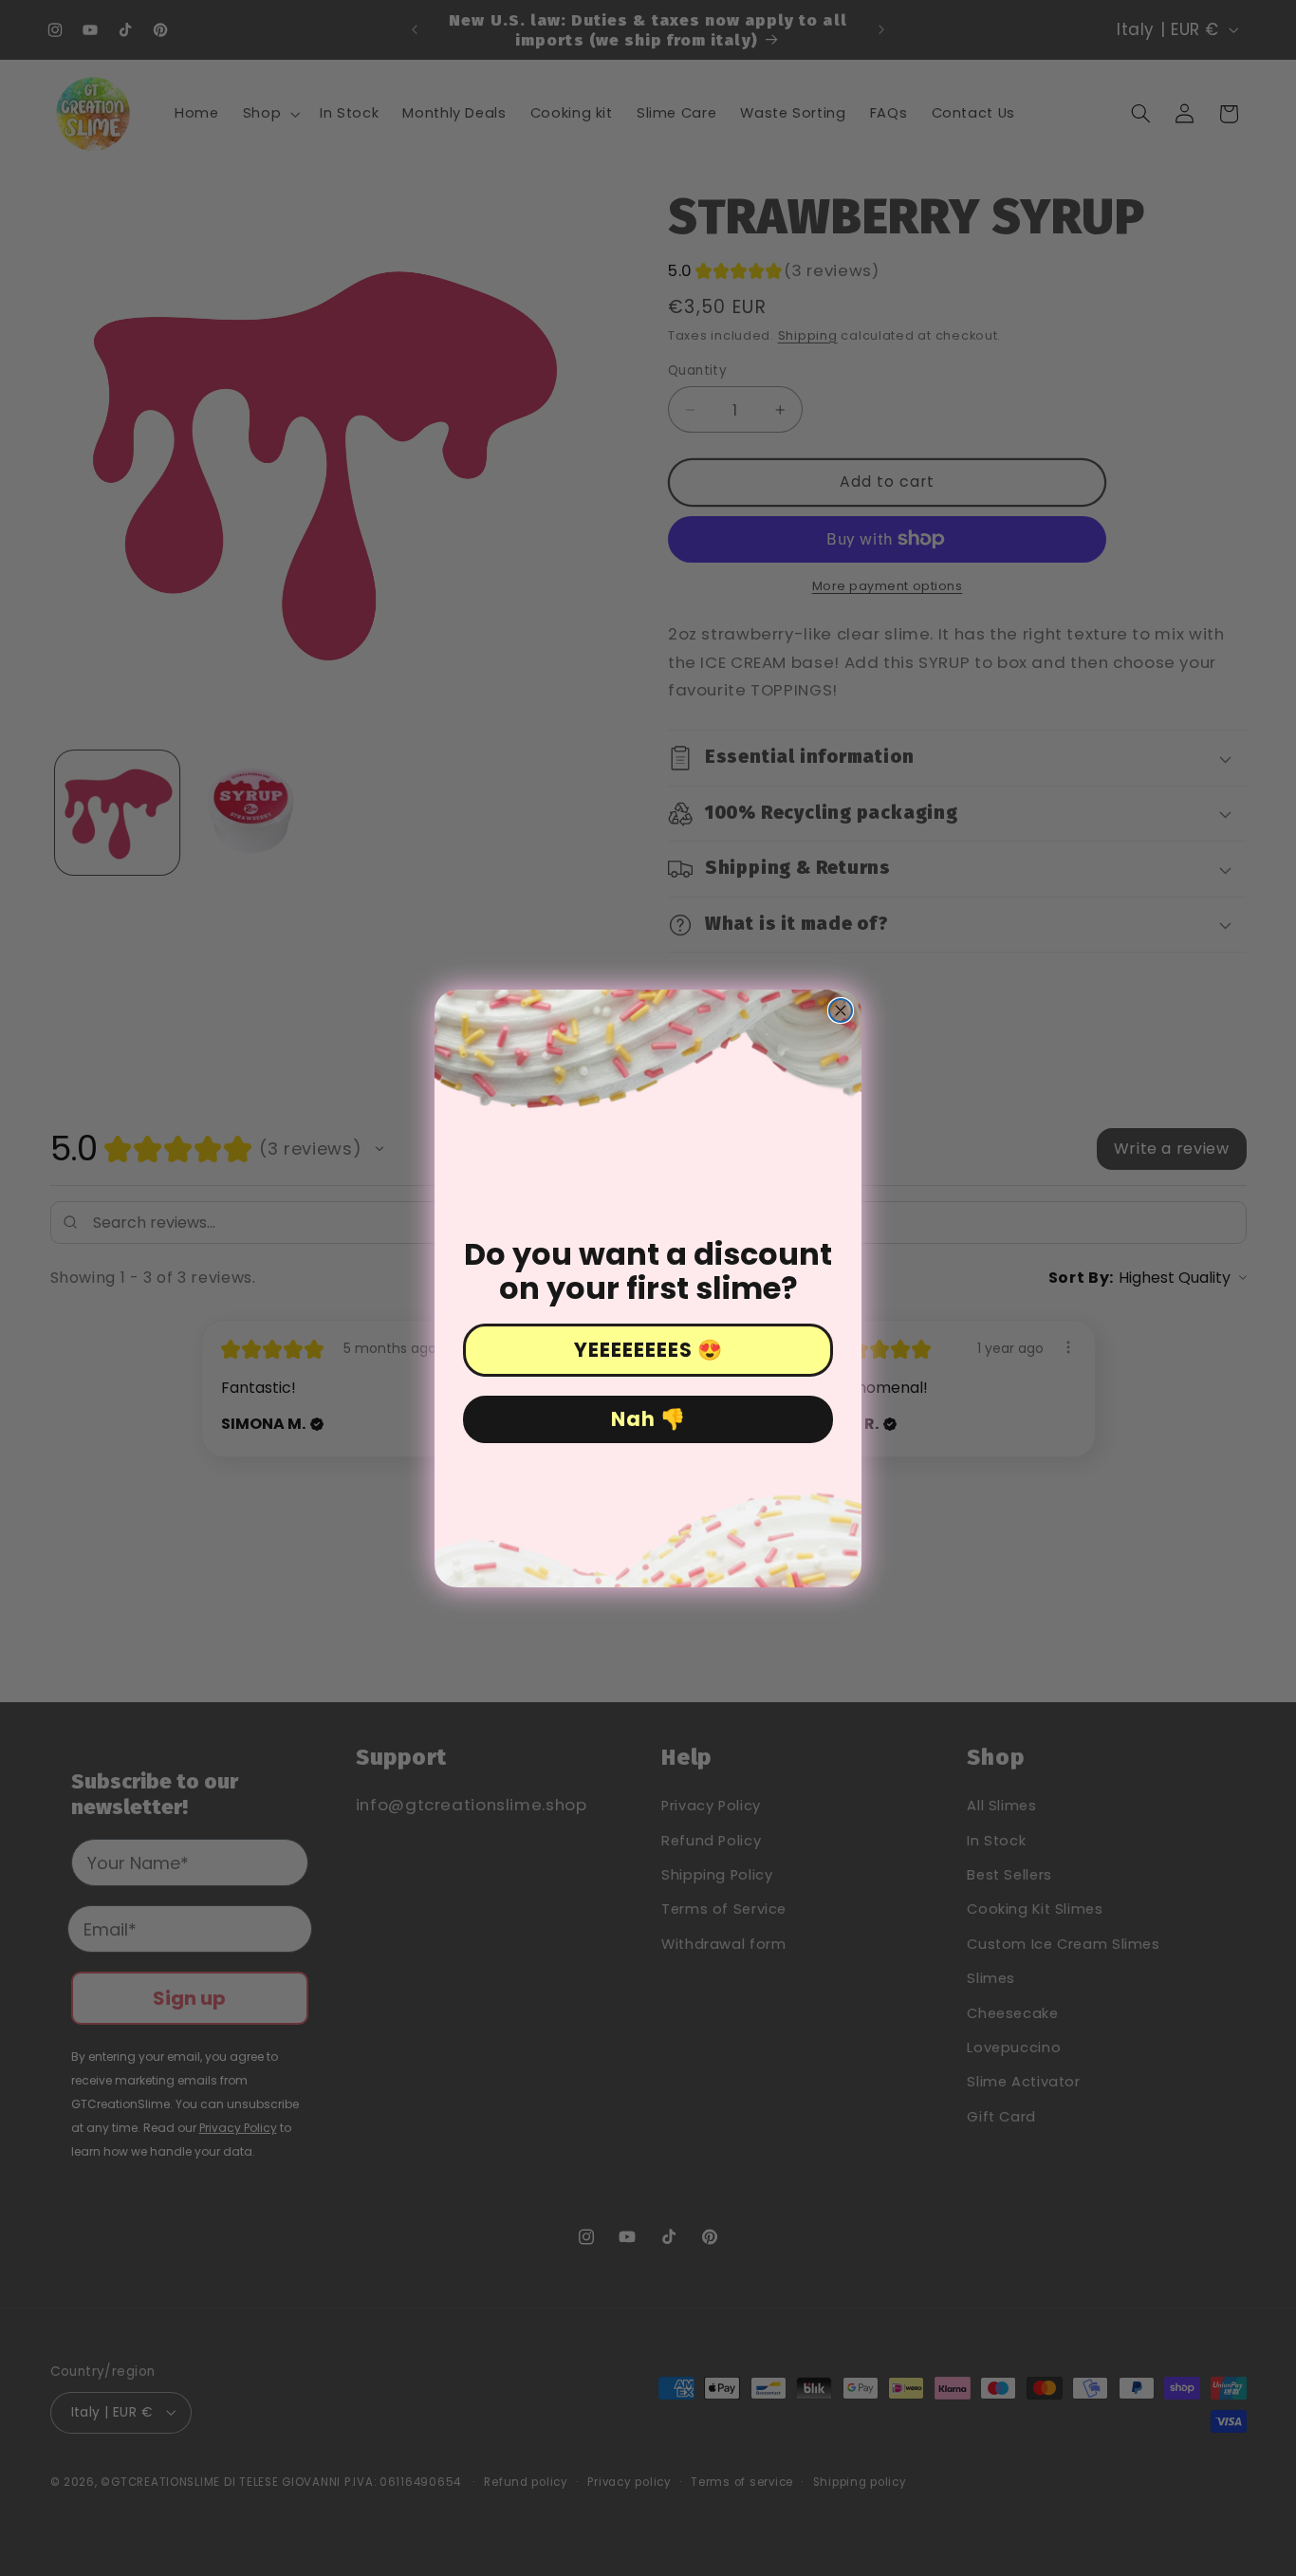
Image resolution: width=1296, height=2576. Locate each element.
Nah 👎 (648, 1419)
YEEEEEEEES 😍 (648, 1350)
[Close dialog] (841, 1010)
